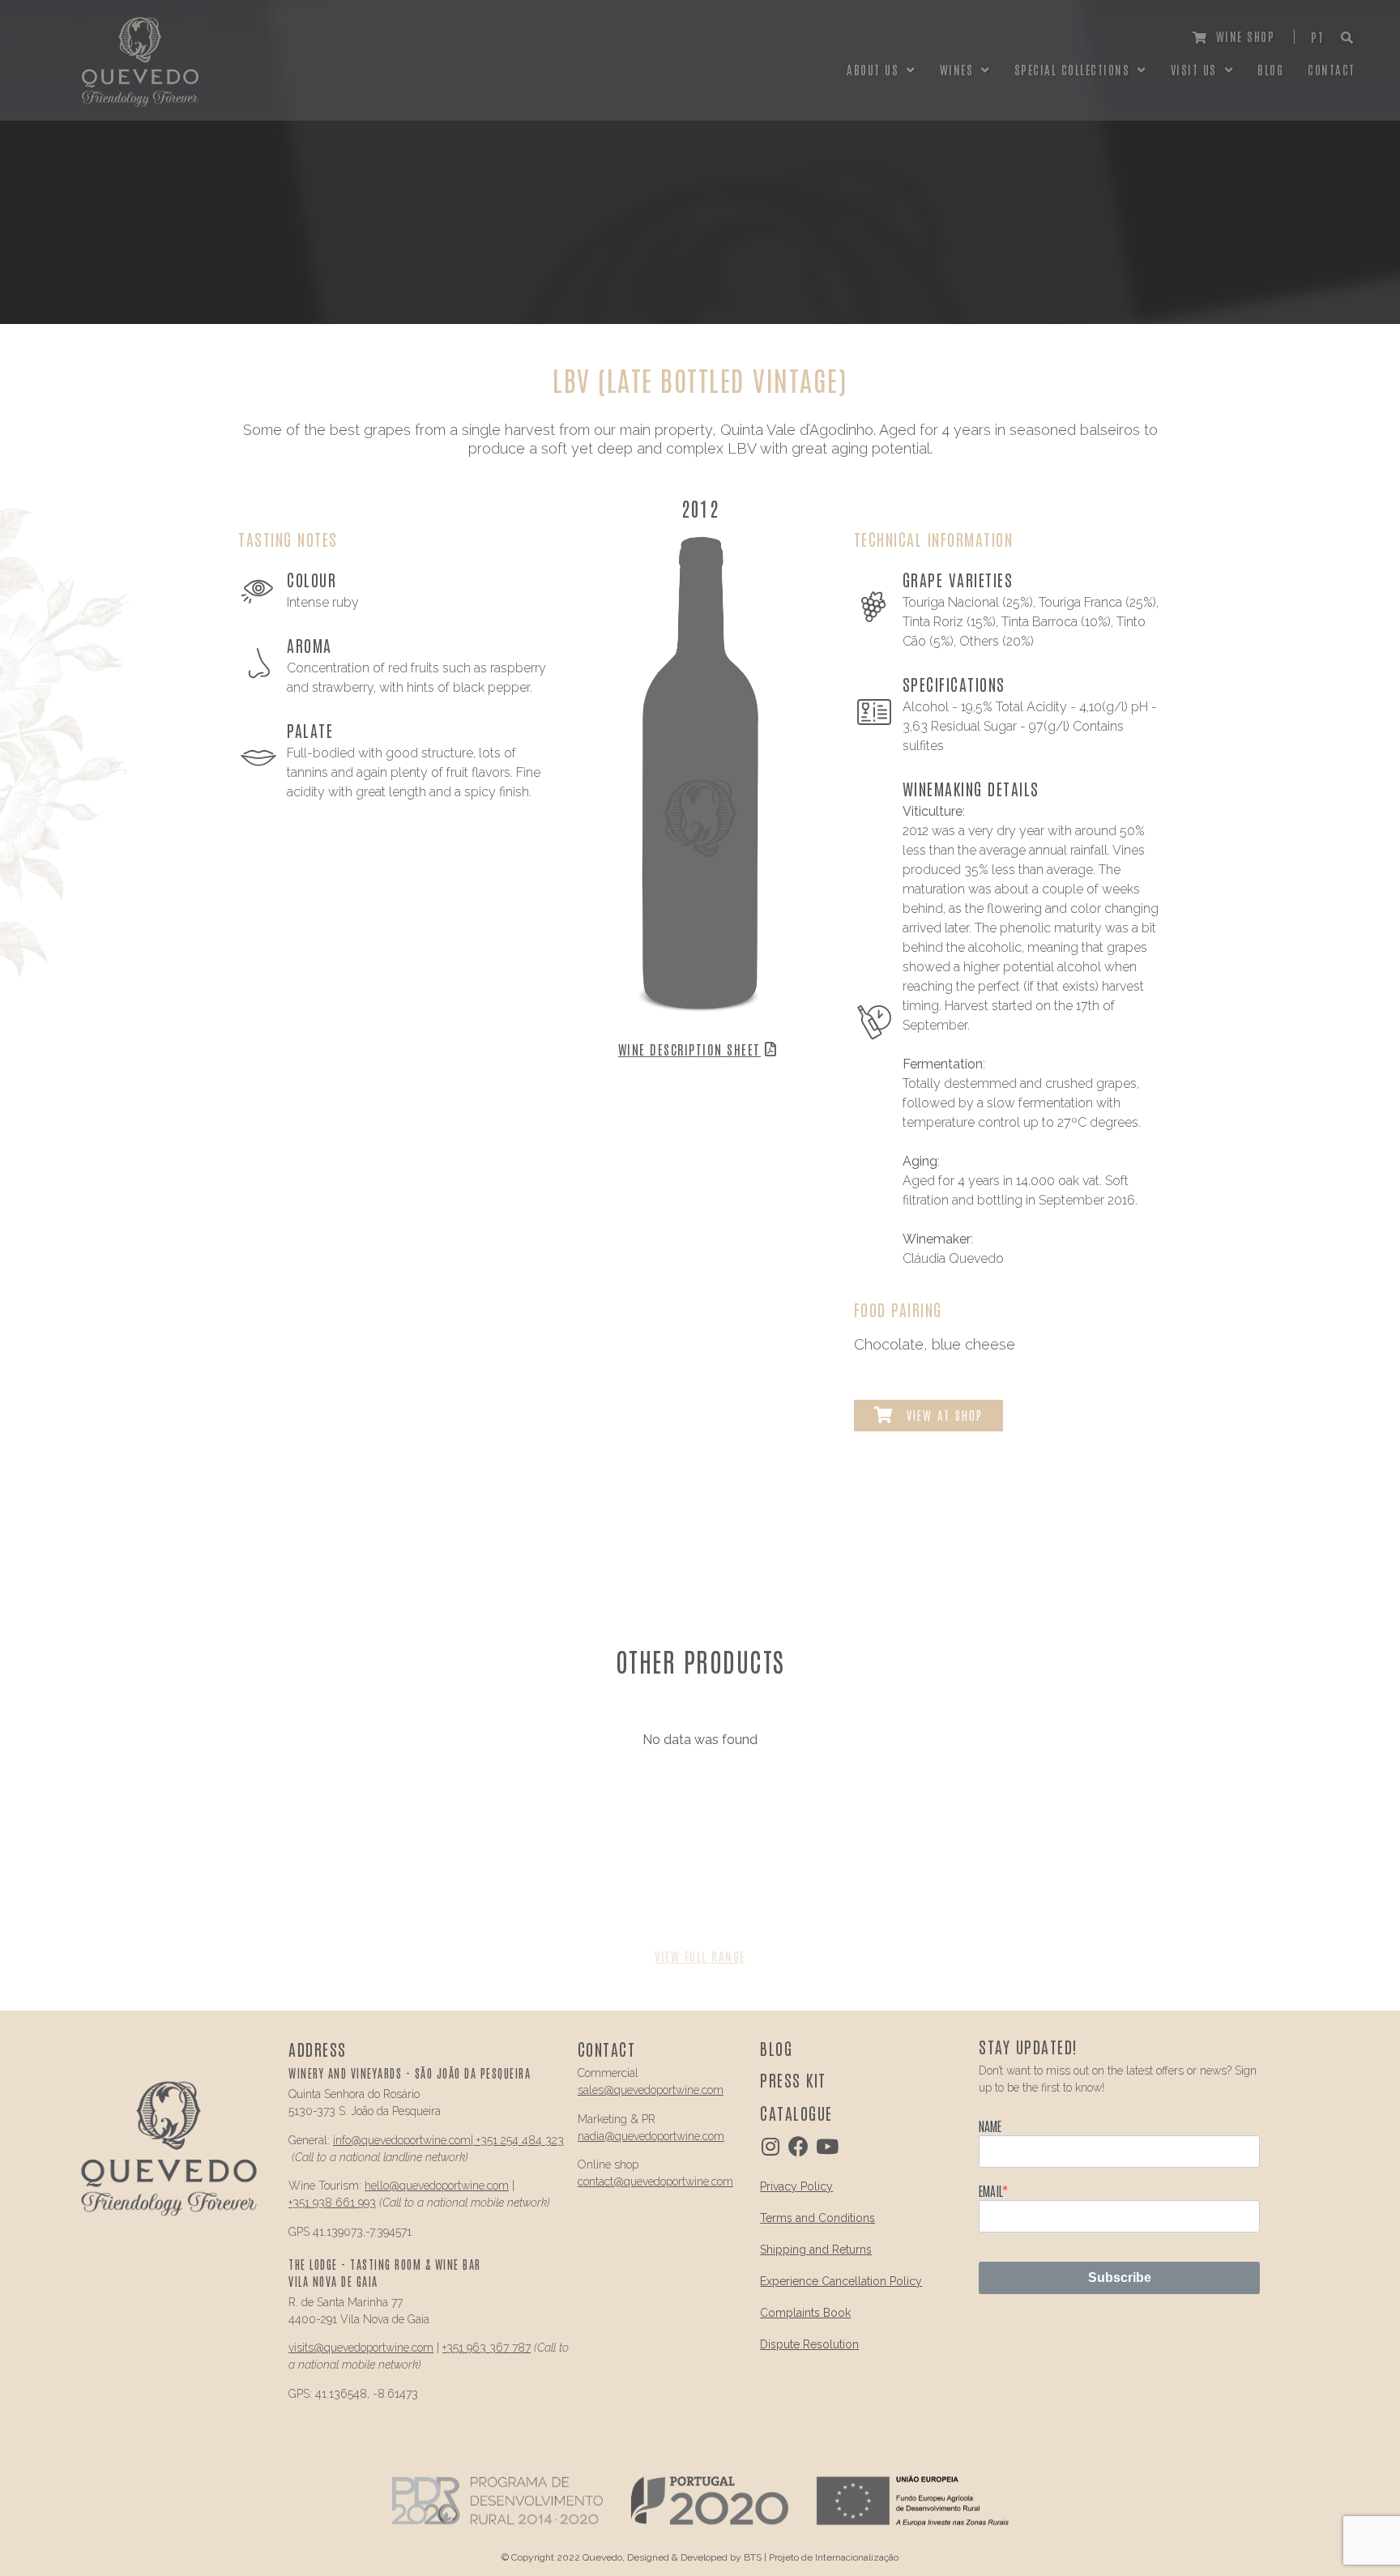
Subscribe (1120, 2277)
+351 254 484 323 (519, 2140)
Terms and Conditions (817, 2218)
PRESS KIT (793, 2079)
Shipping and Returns (816, 2250)
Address (318, 2049)
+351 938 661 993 (332, 2203)
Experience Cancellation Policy (841, 2281)
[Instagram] (770, 2146)
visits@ (306, 2348)
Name (990, 2126)
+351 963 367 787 (487, 2348)
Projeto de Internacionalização (834, 2557)
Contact (607, 2049)
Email (990, 2190)
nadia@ (596, 2136)
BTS (753, 2557)
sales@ (596, 2090)
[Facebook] (798, 2146)
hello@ (382, 2186)
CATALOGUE (796, 2113)
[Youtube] (827, 2146)
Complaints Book (805, 2313)
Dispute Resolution (809, 2344)
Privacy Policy (796, 2186)
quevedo (382, 2140)
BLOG (776, 2048)
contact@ (601, 2181)
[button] (1234, 37)
